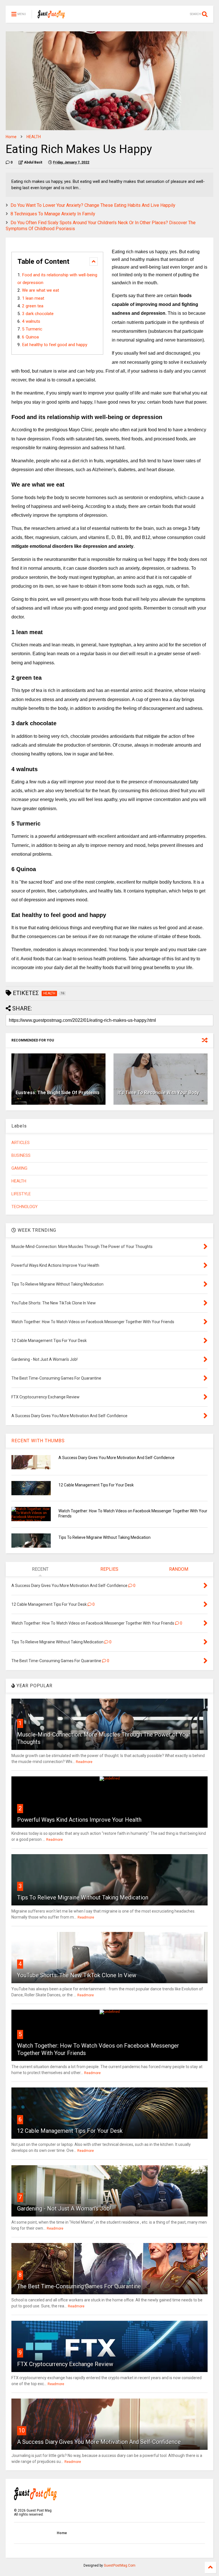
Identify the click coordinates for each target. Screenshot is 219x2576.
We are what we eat (40, 290)
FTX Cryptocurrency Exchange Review (65, 2364)
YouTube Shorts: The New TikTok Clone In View (77, 1975)
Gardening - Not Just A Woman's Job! (64, 2209)
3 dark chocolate (38, 314)
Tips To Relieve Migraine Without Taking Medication (105, 1537)
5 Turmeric (32, 329)
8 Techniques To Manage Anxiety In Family (53, 214)
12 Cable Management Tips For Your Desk (96, 1485)
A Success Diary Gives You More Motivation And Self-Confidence (116, 1458)
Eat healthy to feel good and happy (55, 345)
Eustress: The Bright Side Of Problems (58, 1093)
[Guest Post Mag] (51, 16)
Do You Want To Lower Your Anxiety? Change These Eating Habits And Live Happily (93, 205)
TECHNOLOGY (25, 1207)
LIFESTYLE (21, 1194)
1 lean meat (33, 298)
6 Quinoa (30, 337)
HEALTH (34, 137)
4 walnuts (31, 321)
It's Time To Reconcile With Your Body (158, 1093)
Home (11, 137)
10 (22, 2430)
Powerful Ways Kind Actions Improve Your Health (79, 1820)
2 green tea (33, 306)
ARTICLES (21, 1143)
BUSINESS (21, 1156)
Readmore (84, 1762)
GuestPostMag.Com (120, 2565)
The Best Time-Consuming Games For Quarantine (79, 2286)
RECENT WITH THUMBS (38, 1441)
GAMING (19, 1168)
